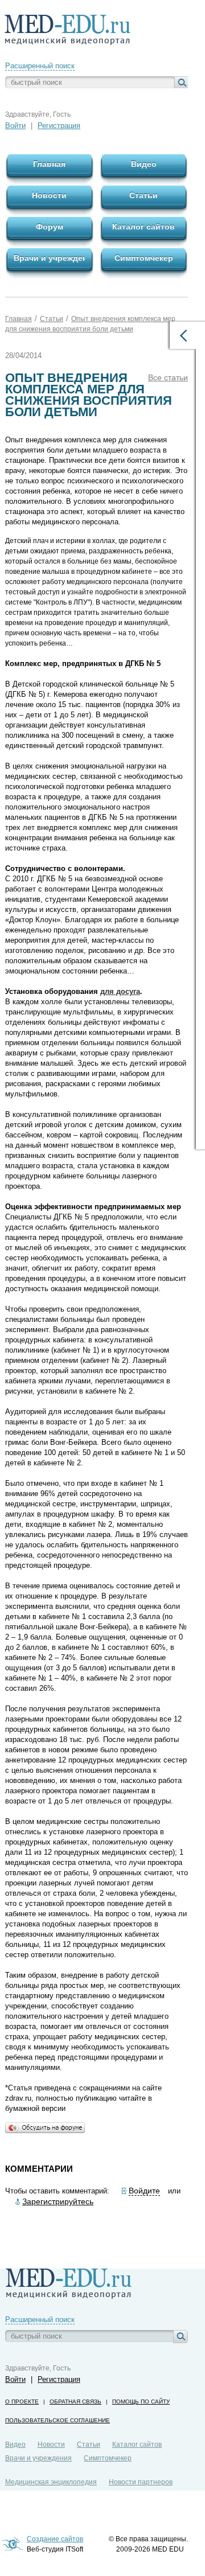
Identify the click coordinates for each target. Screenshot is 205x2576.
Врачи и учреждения (38, 2458)
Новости (51, 2444)
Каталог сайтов (137, 2444)
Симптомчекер (108, 2458)
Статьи (52, 319)
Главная (19, 319)
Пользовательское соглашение (58, 2420)
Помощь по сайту (141, 2402)
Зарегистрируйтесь (58, 2201)
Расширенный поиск (40, 66)
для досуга (120, 991)
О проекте (22, 2402)
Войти (15, 126)
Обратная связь (75, 2402)
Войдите (144, 2191)
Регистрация (59, 126)
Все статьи (168, 377)
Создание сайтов (55, 2539)
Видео (15, 2444)
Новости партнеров (141, 2482)
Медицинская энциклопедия (51, 2482)
